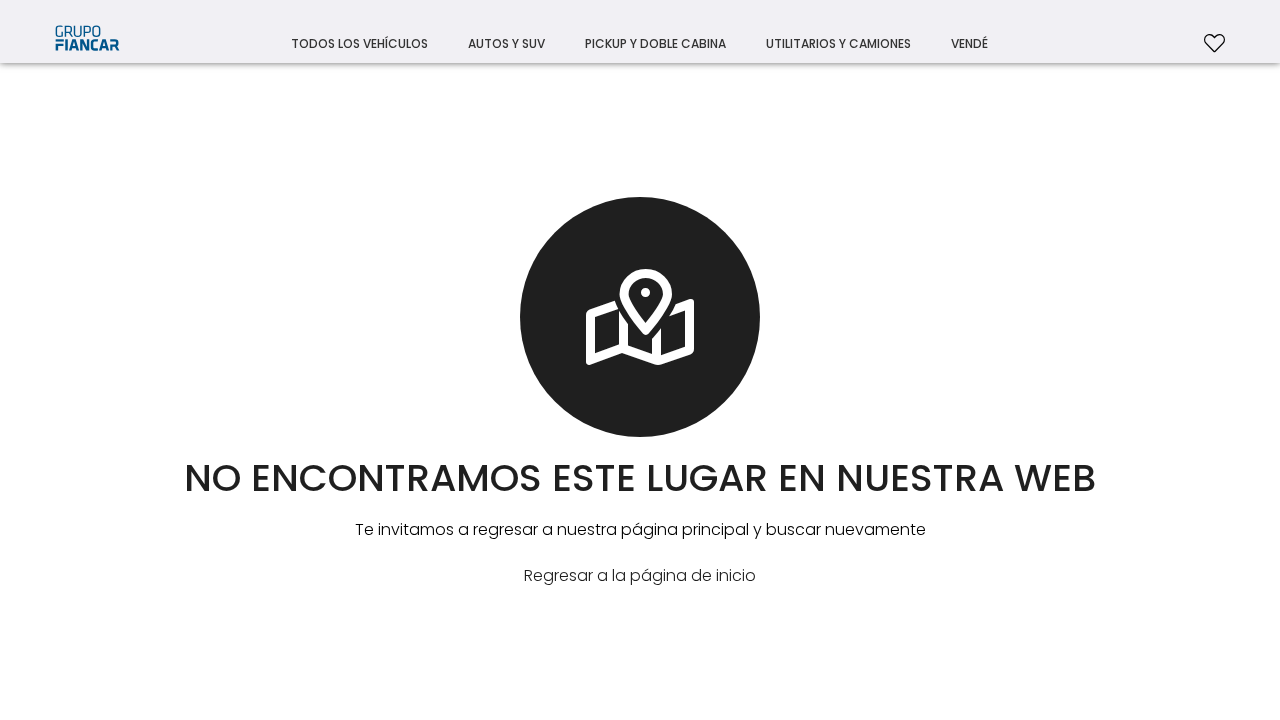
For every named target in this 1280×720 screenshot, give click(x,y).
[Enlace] (87, 44)
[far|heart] (1214, 39)
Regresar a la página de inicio (640, 575)
